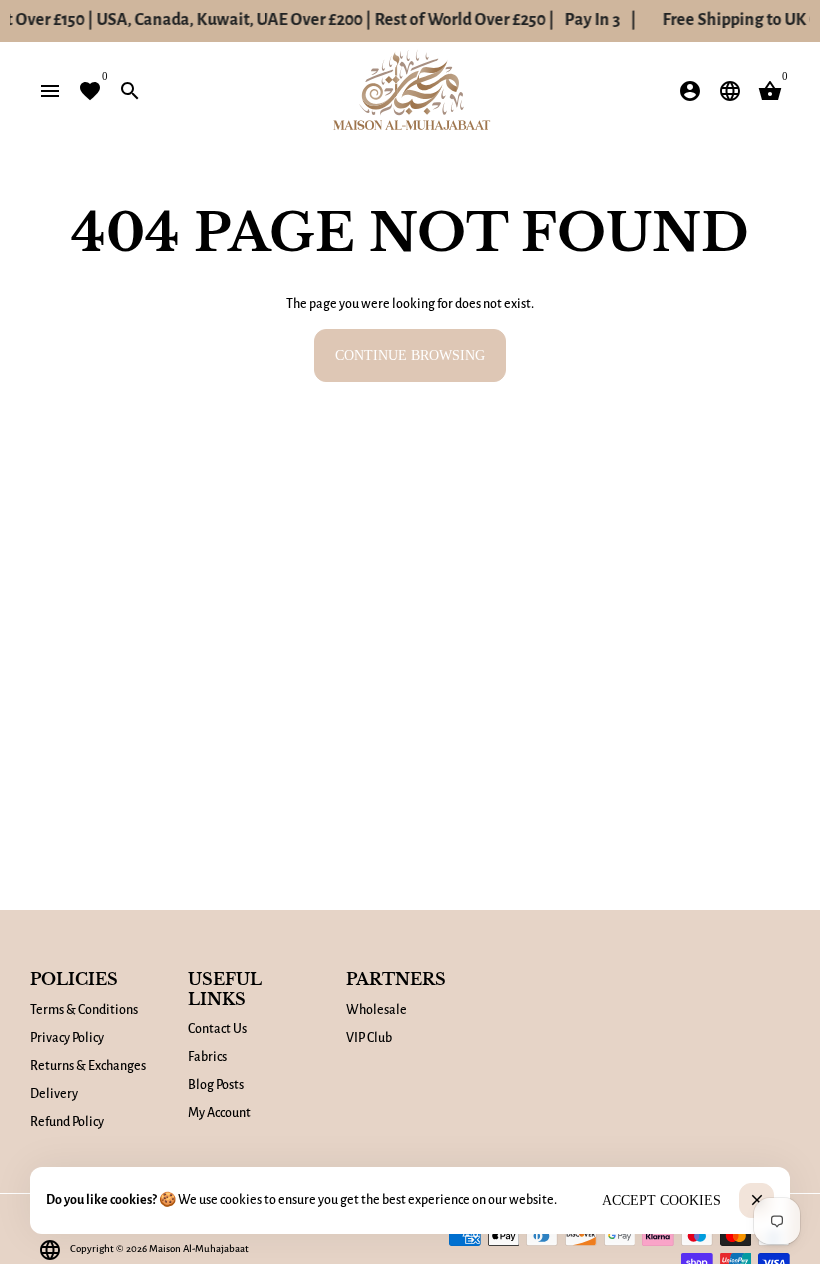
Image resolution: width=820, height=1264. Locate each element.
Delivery (54, 1094)
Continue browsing (410, 355)
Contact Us (217, 1029)
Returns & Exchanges (88, 1066)
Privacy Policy (67, 1038)
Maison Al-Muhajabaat (199, 1248)
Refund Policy (67, 1122)
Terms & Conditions (84, 1010)
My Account (219, 1113)
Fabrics (207, 1057)
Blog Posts (216, 1085)
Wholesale (376, 1010)
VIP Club (369, 1038)
